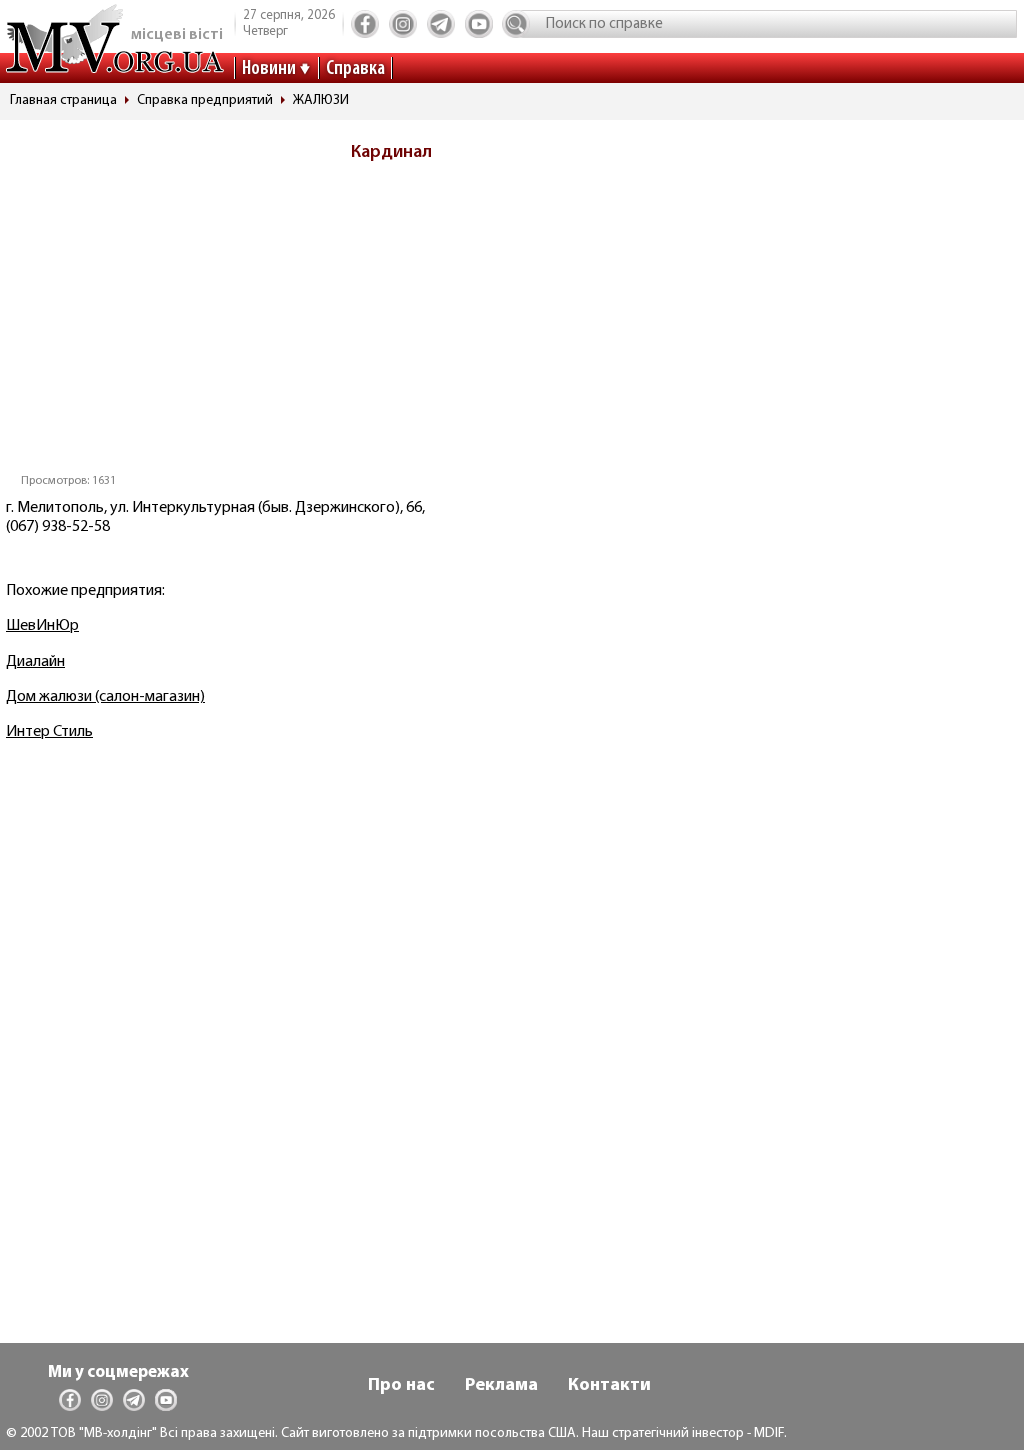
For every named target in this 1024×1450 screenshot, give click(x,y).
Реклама (501, 1386)
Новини (269, 69)
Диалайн (35, 662)
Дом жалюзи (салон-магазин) (105, 697)
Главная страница (63, 100)
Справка (355, 69)
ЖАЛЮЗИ (321, 100)
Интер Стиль (49, 732)
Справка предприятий (205, 100)
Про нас (401, 1386)
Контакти (609, 1386)
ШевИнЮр (42, 626)
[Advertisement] (398, 324)
